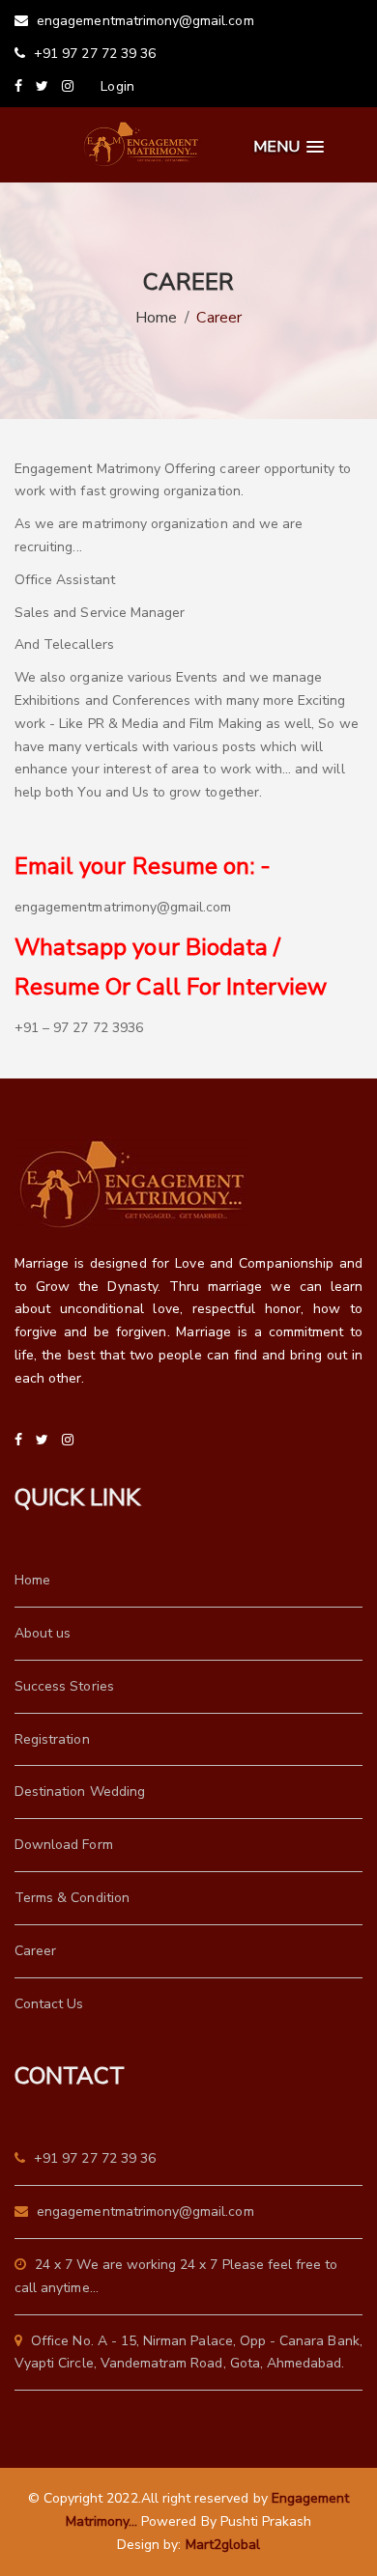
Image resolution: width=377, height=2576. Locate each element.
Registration (52, 1739)
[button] (289, 147)
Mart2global (223, 2545)
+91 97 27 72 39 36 (93, 54)
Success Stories (64, 1686)
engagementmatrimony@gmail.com (144, 21)
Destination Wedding (80, 1792)
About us (43, 1633)
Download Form (64, 1845)
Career (35, 1951)
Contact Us (49, 2004)
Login (117, 86)
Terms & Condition (72, 1898)
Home (156, 318)
